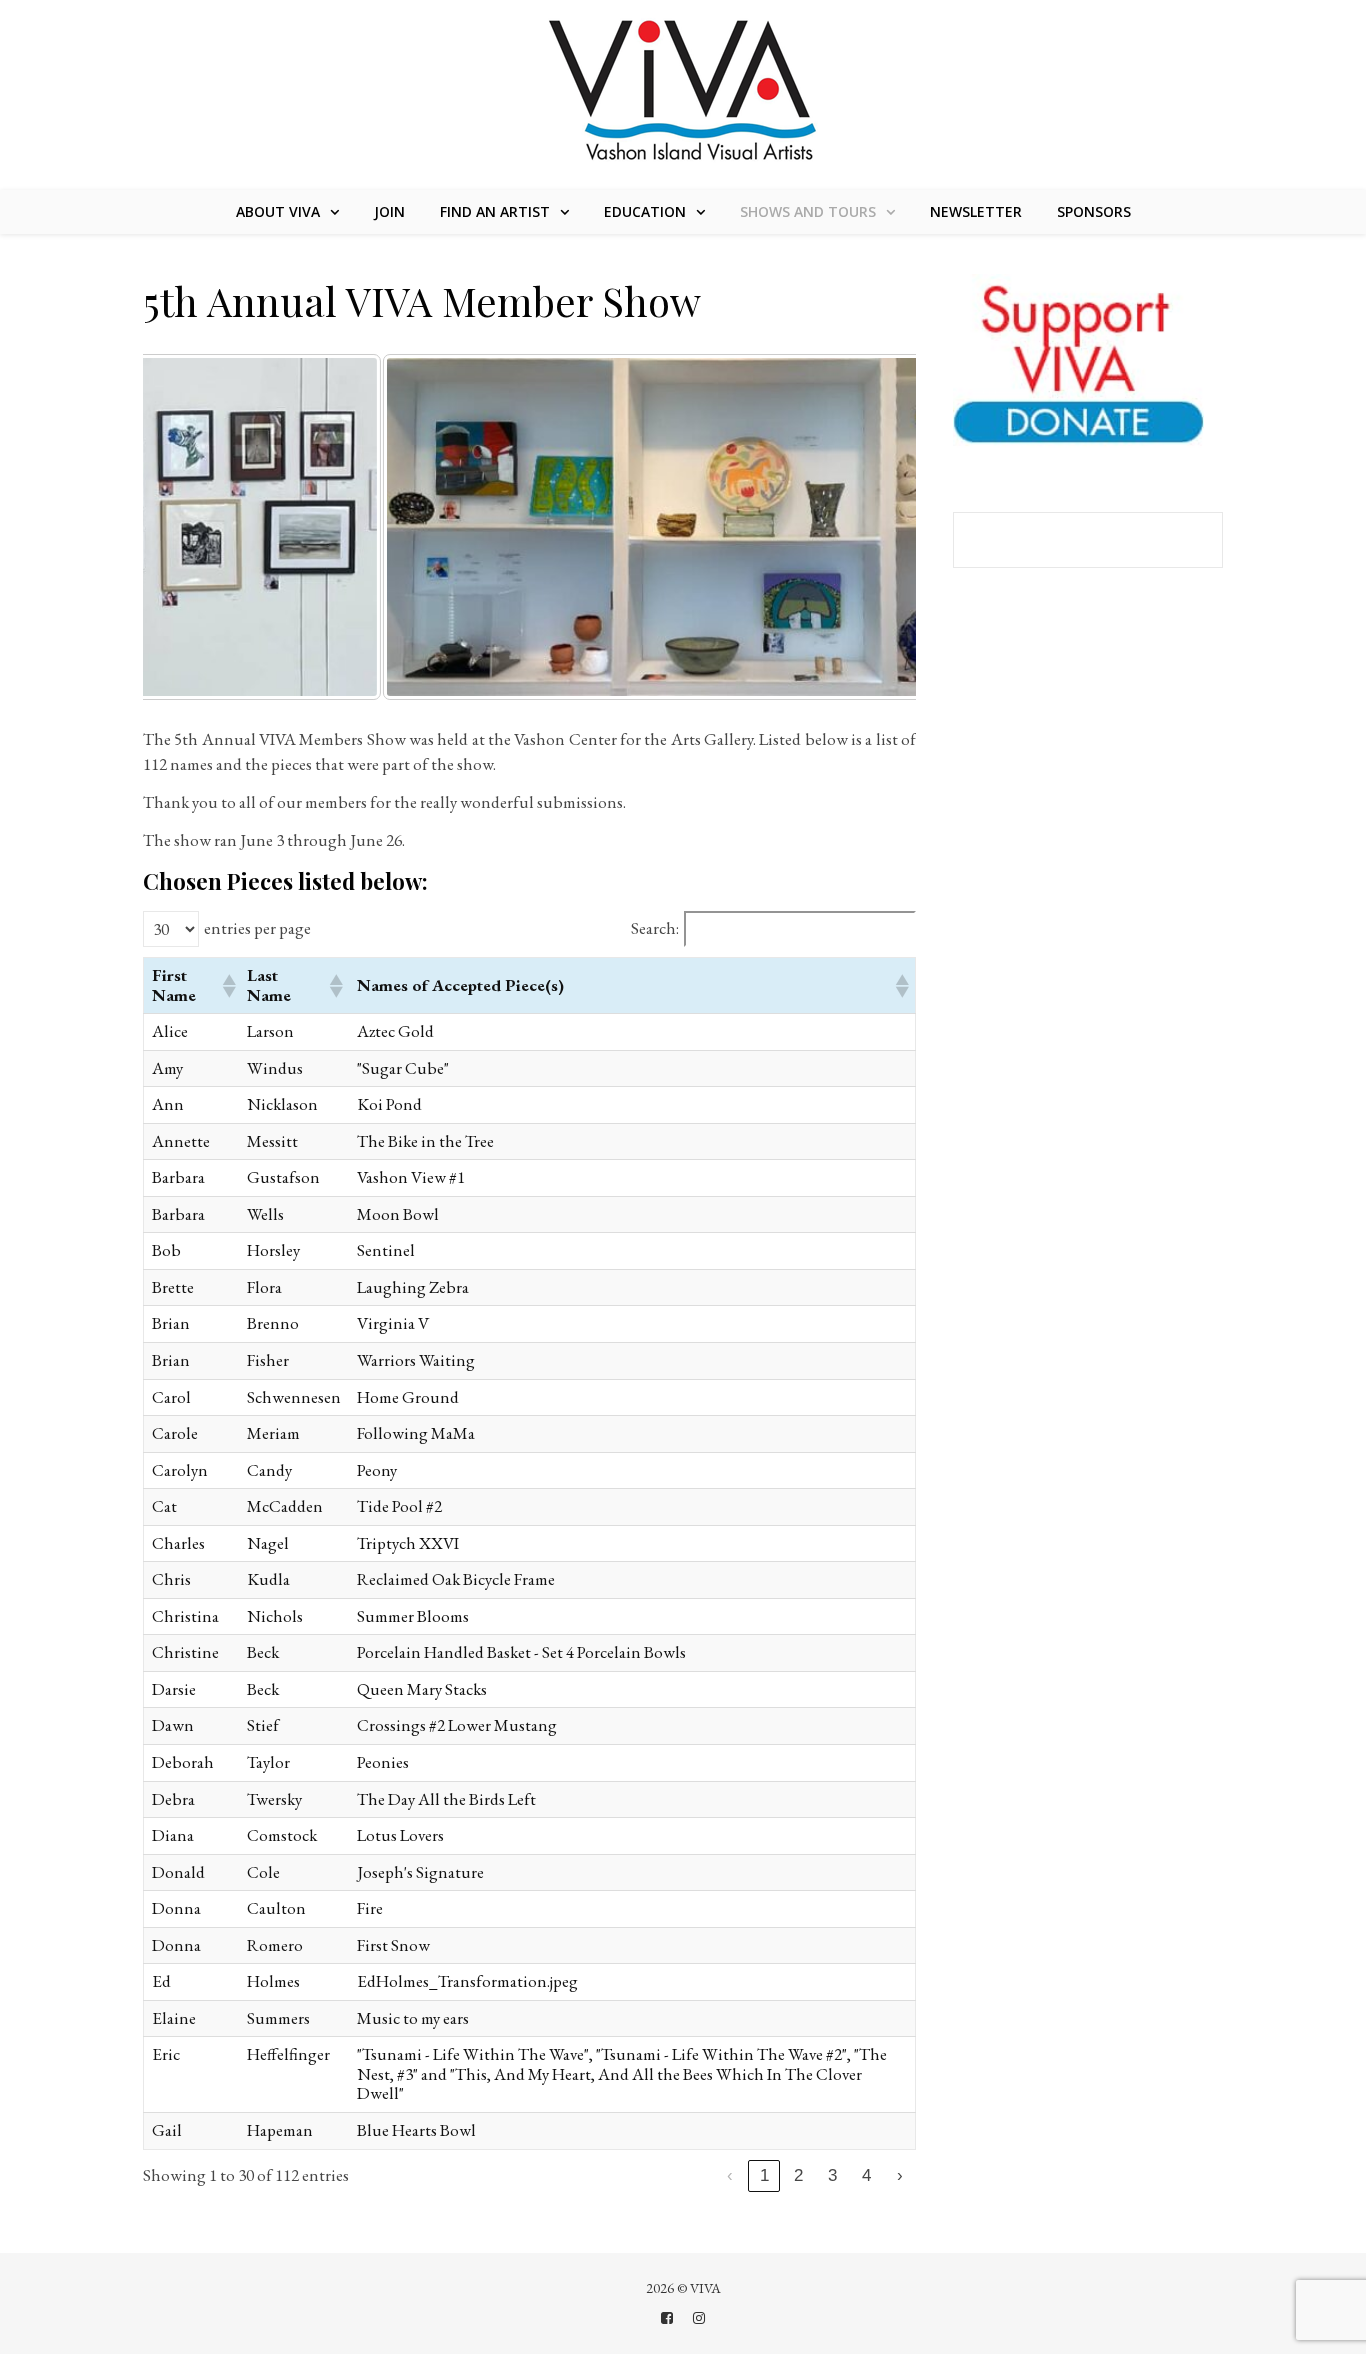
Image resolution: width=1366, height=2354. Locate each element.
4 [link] (866, 2175)
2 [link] (798, 2175)
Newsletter (976, 211)
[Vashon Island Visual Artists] (683, 92)
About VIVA (278, 211)
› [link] (900, 2175)
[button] (226, 986)
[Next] (874, 527)
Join (389, 211)
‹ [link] (730, 2175)
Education (645, 211)
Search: (655, 929)
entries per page (257, 929)
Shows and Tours (808, 211)
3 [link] (832, 2175)
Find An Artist (495, 211)
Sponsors (1094, 211)
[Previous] (185, 527)
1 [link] (764, 2175)
